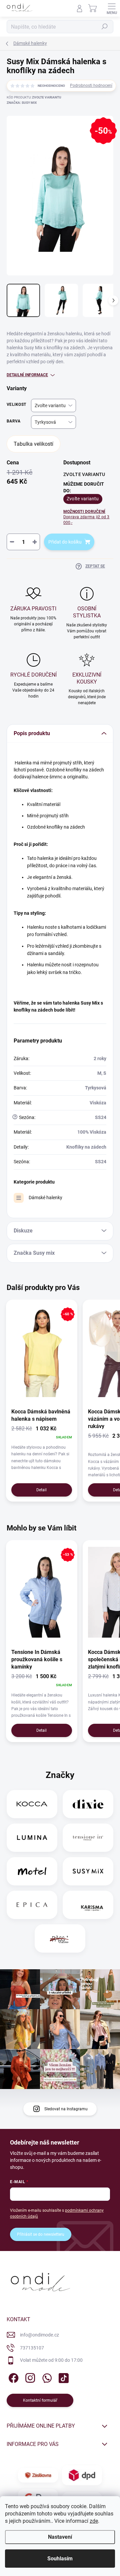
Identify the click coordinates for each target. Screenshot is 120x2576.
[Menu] (112, 8)
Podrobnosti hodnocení (91, 85)
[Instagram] (29, 2377)
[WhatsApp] (46, 2377)
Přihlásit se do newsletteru (41, 2234)
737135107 (32, 2348)
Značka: (22, 103)
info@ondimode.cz (39, 2335)
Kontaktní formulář (40, 2400)
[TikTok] (62, 2377)
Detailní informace (27, 375)
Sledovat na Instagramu (66, 2109)
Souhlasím (60, 2559)
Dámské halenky (45, 1198)
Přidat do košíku (65, 542)
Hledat (105, 27)
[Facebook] (12, 2377)
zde (94, 2521)
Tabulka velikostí (33, 444)
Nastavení (60, 2537)
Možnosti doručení (86, 517)
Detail (41, 1490)
